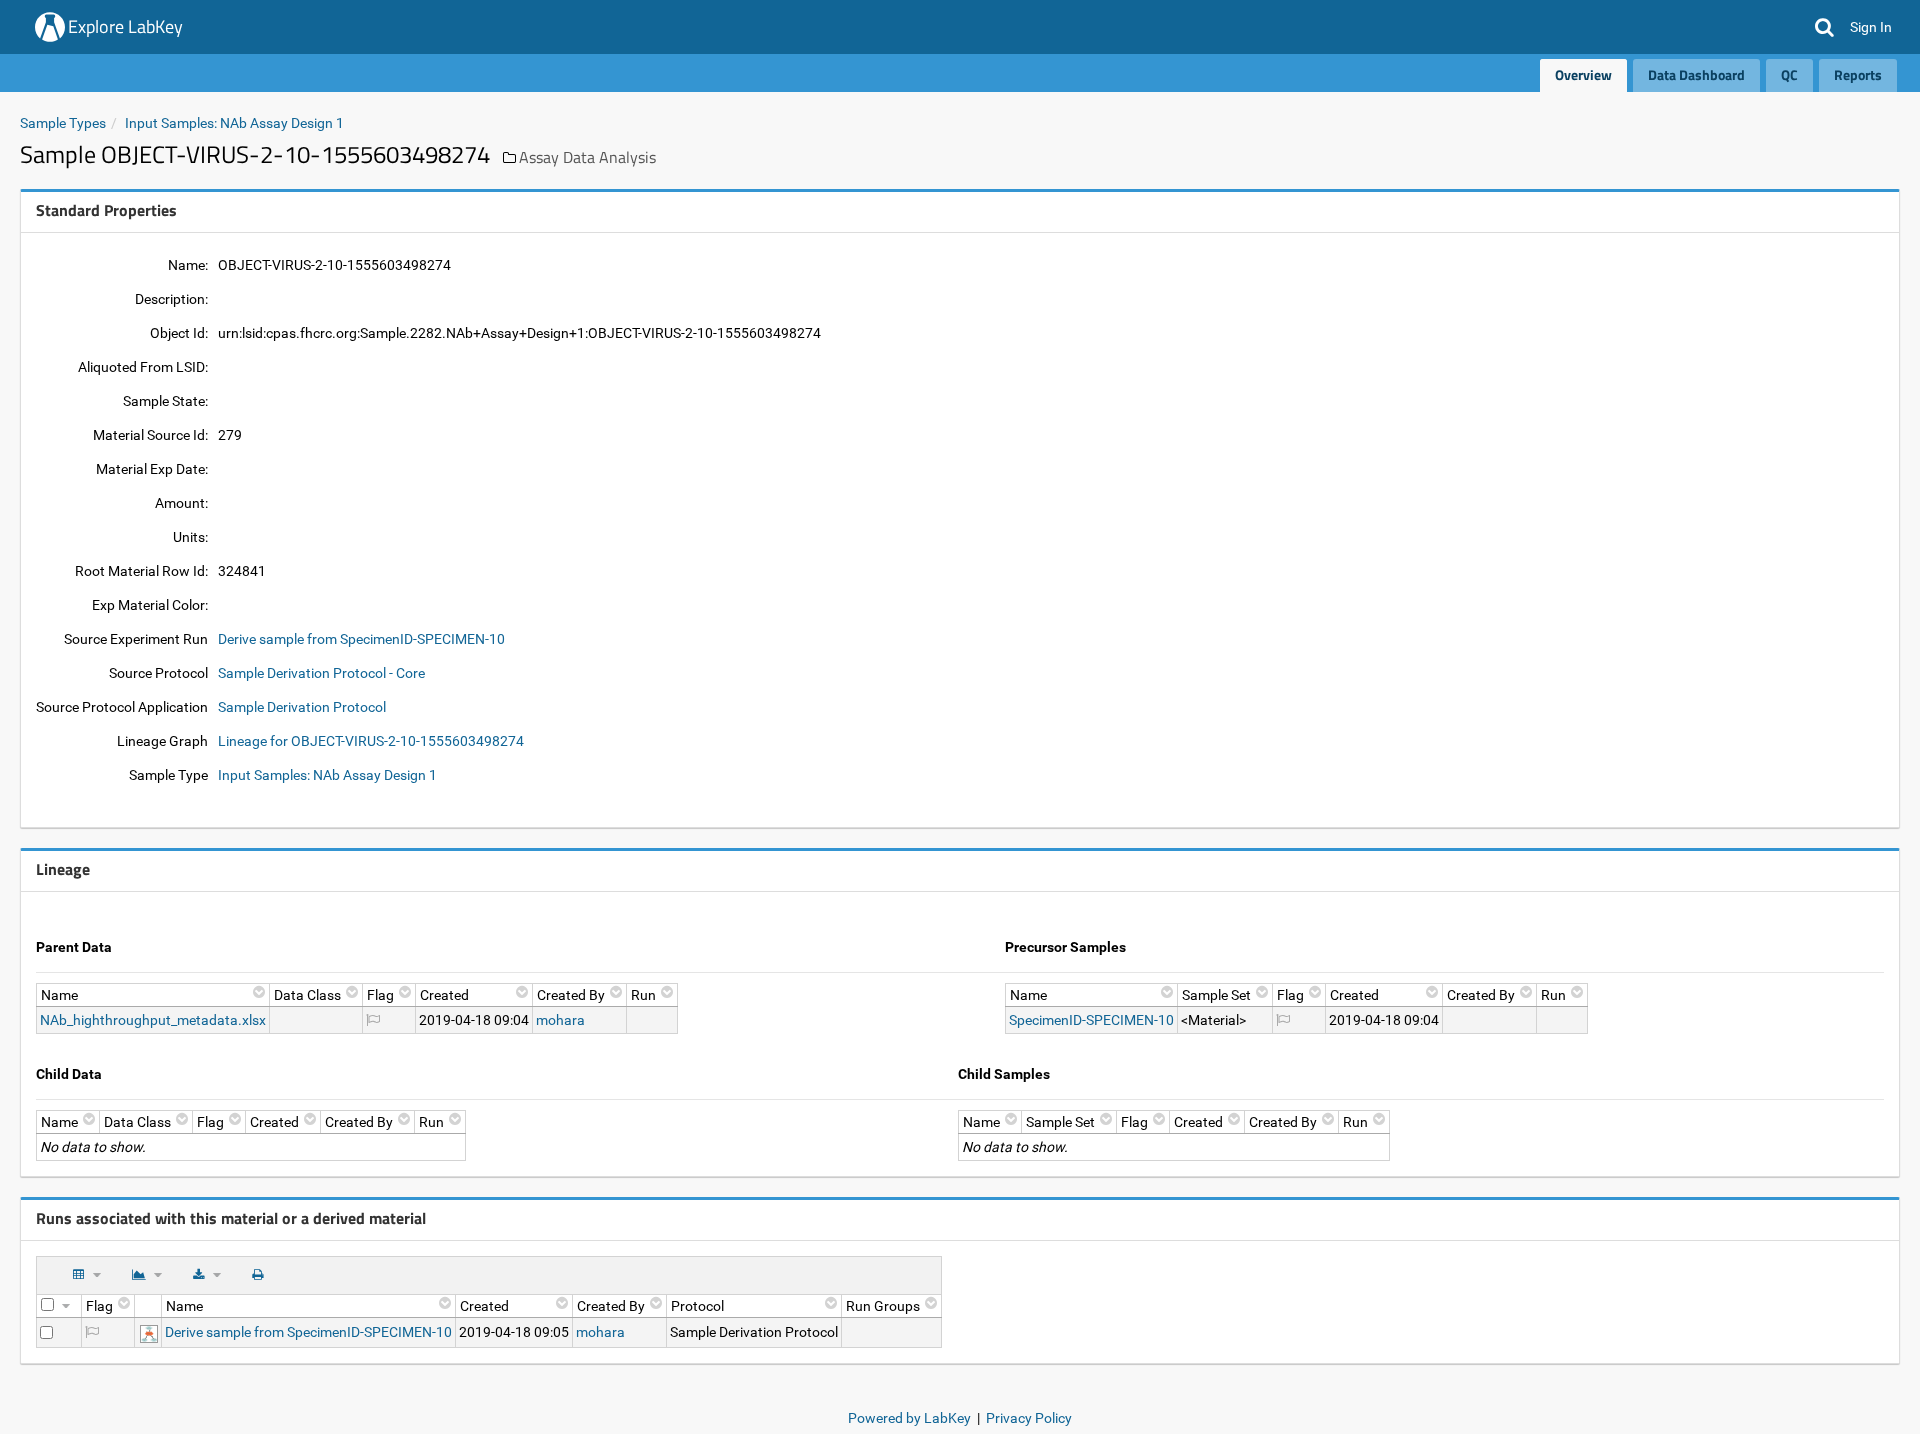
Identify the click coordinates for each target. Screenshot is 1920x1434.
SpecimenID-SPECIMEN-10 (1091, 1020)
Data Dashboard (1696, 74)
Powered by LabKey (909, 1418)
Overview (1583, 74)
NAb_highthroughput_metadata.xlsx (153, 1020)
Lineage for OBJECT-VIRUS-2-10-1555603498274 (371, 741)
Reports (1858, 74)
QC (1789, 74)
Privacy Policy (1029, 1418)
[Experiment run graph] (149, 1332)
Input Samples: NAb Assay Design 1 (234, 123)
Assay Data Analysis (587, 157)
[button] (1824, 27)
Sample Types (63, 123)
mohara (560, 1020)
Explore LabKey (125, 26)
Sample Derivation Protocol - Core (321, 673)
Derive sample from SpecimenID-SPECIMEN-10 (361, 639)
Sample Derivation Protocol (302, 707)
